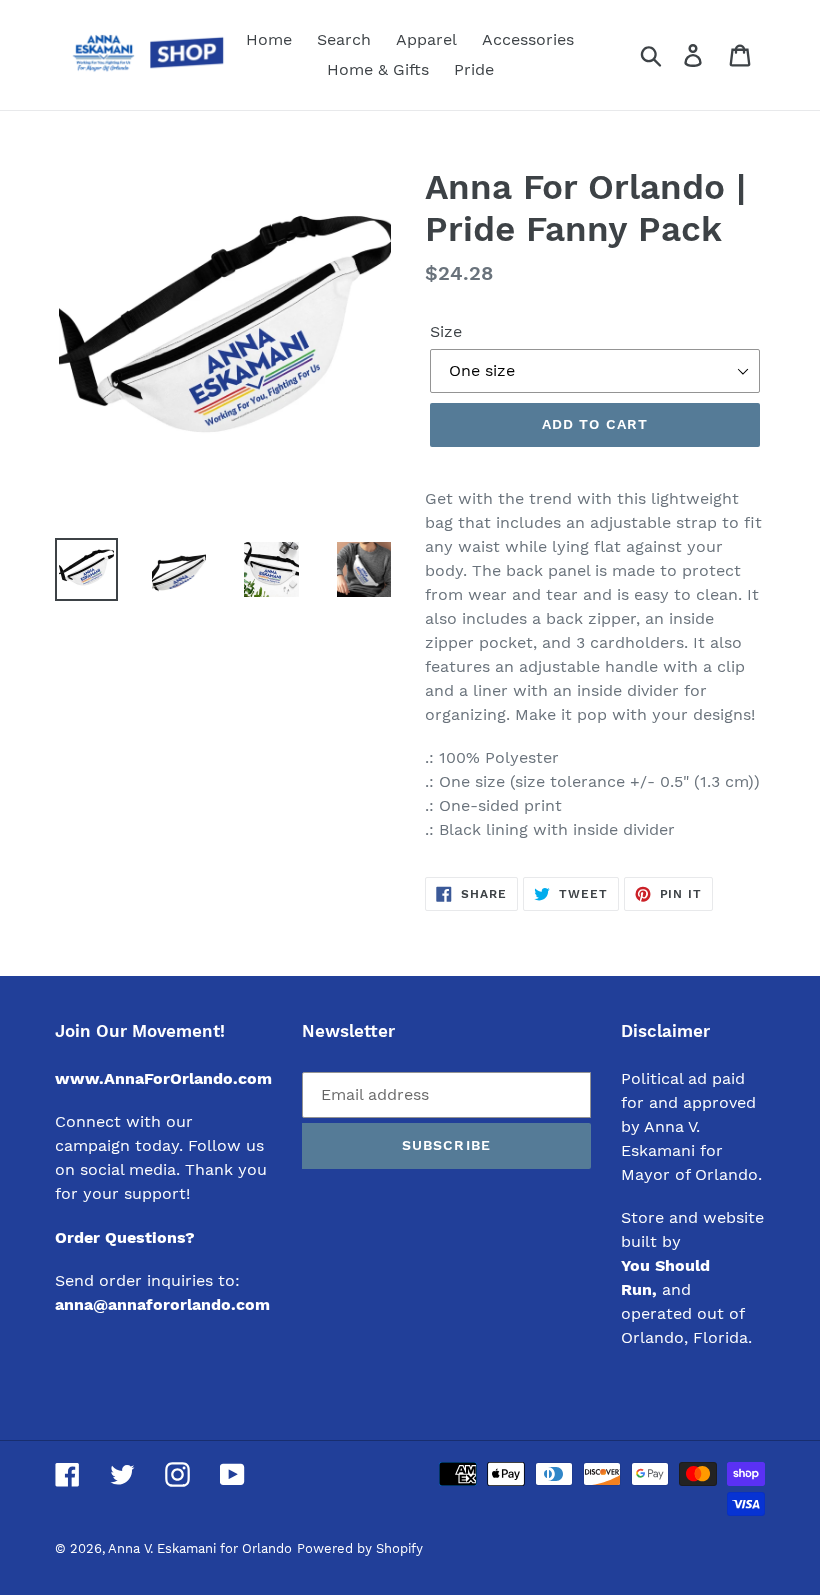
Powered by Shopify (360, 1548)
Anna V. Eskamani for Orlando (200, 1548)
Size (446, 331)
